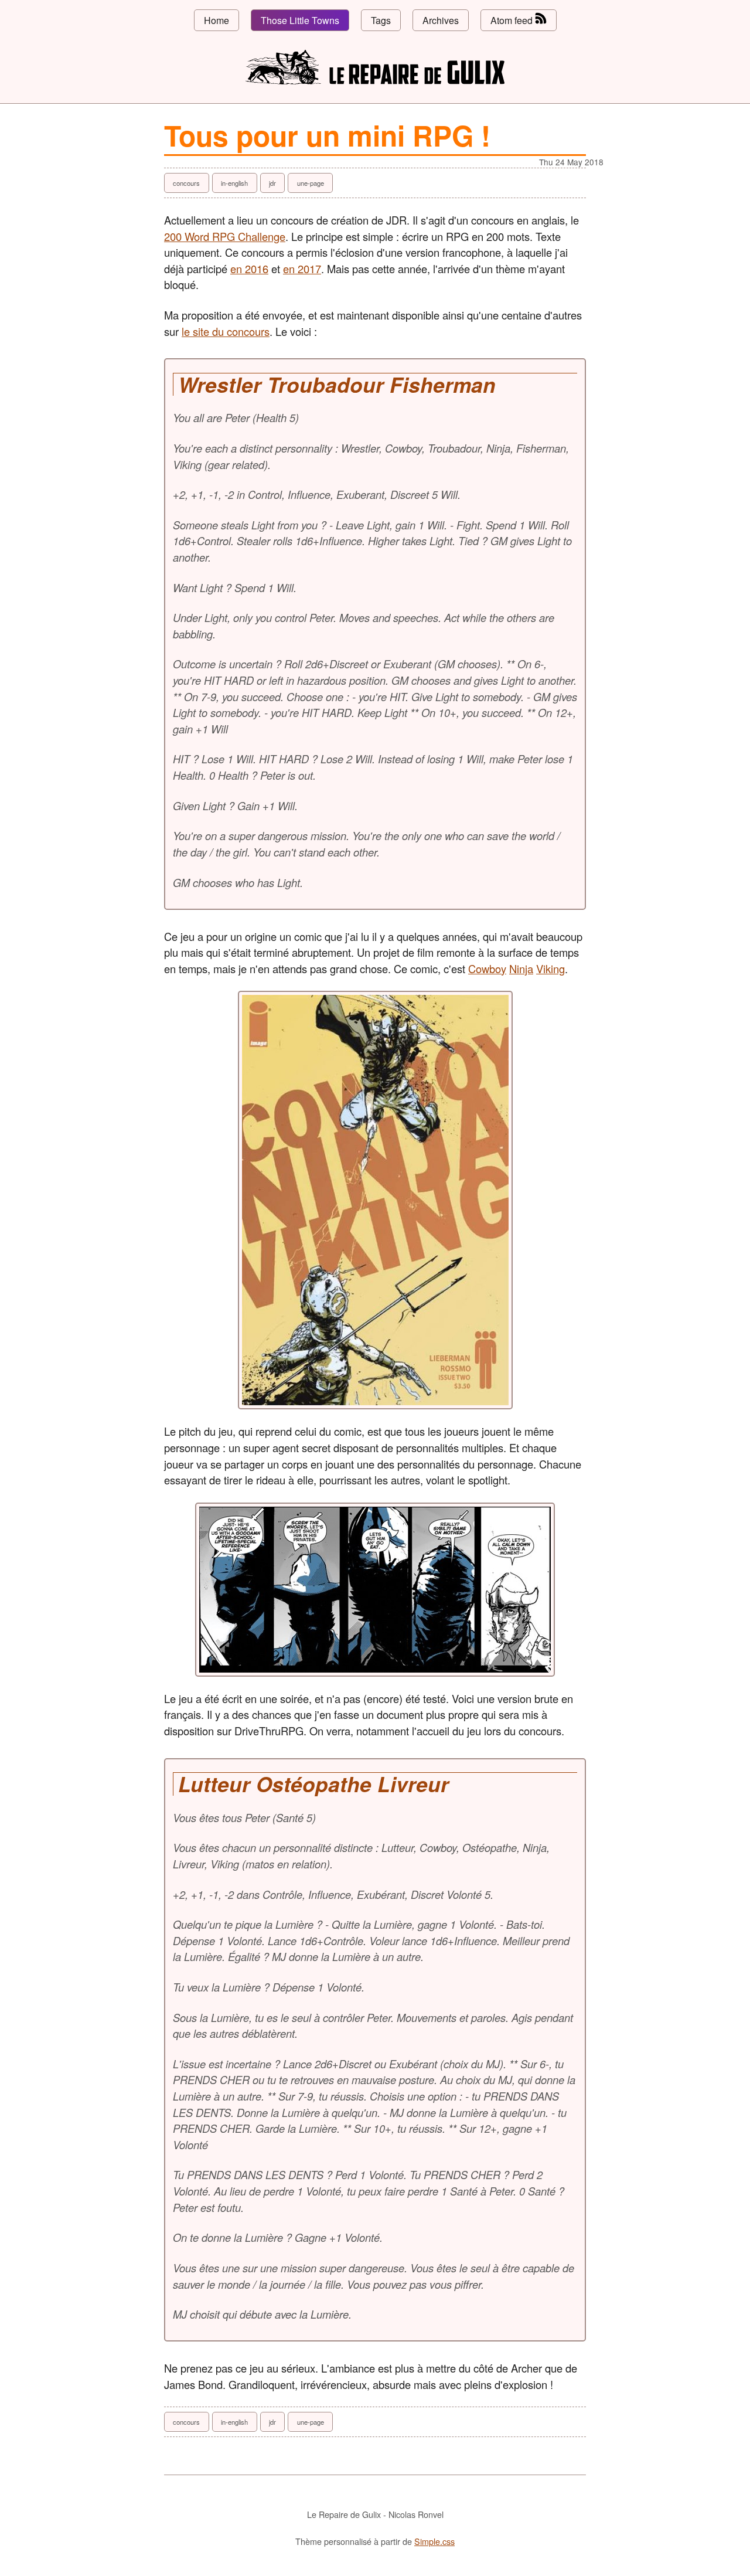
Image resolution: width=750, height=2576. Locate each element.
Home (217, 20)
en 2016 (249, 269)
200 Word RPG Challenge (225, 236)
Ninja (521, 968)
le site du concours (226, 331)
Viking (550, 968)
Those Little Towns (300, 20)
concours (186, 183)
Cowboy (487, 968)
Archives (441, 20)
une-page (311, 183)
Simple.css (434, 2541)
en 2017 (302, 269)
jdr (272, 183)
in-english (234, 183)
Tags (381, 20)
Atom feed (513, 20)
